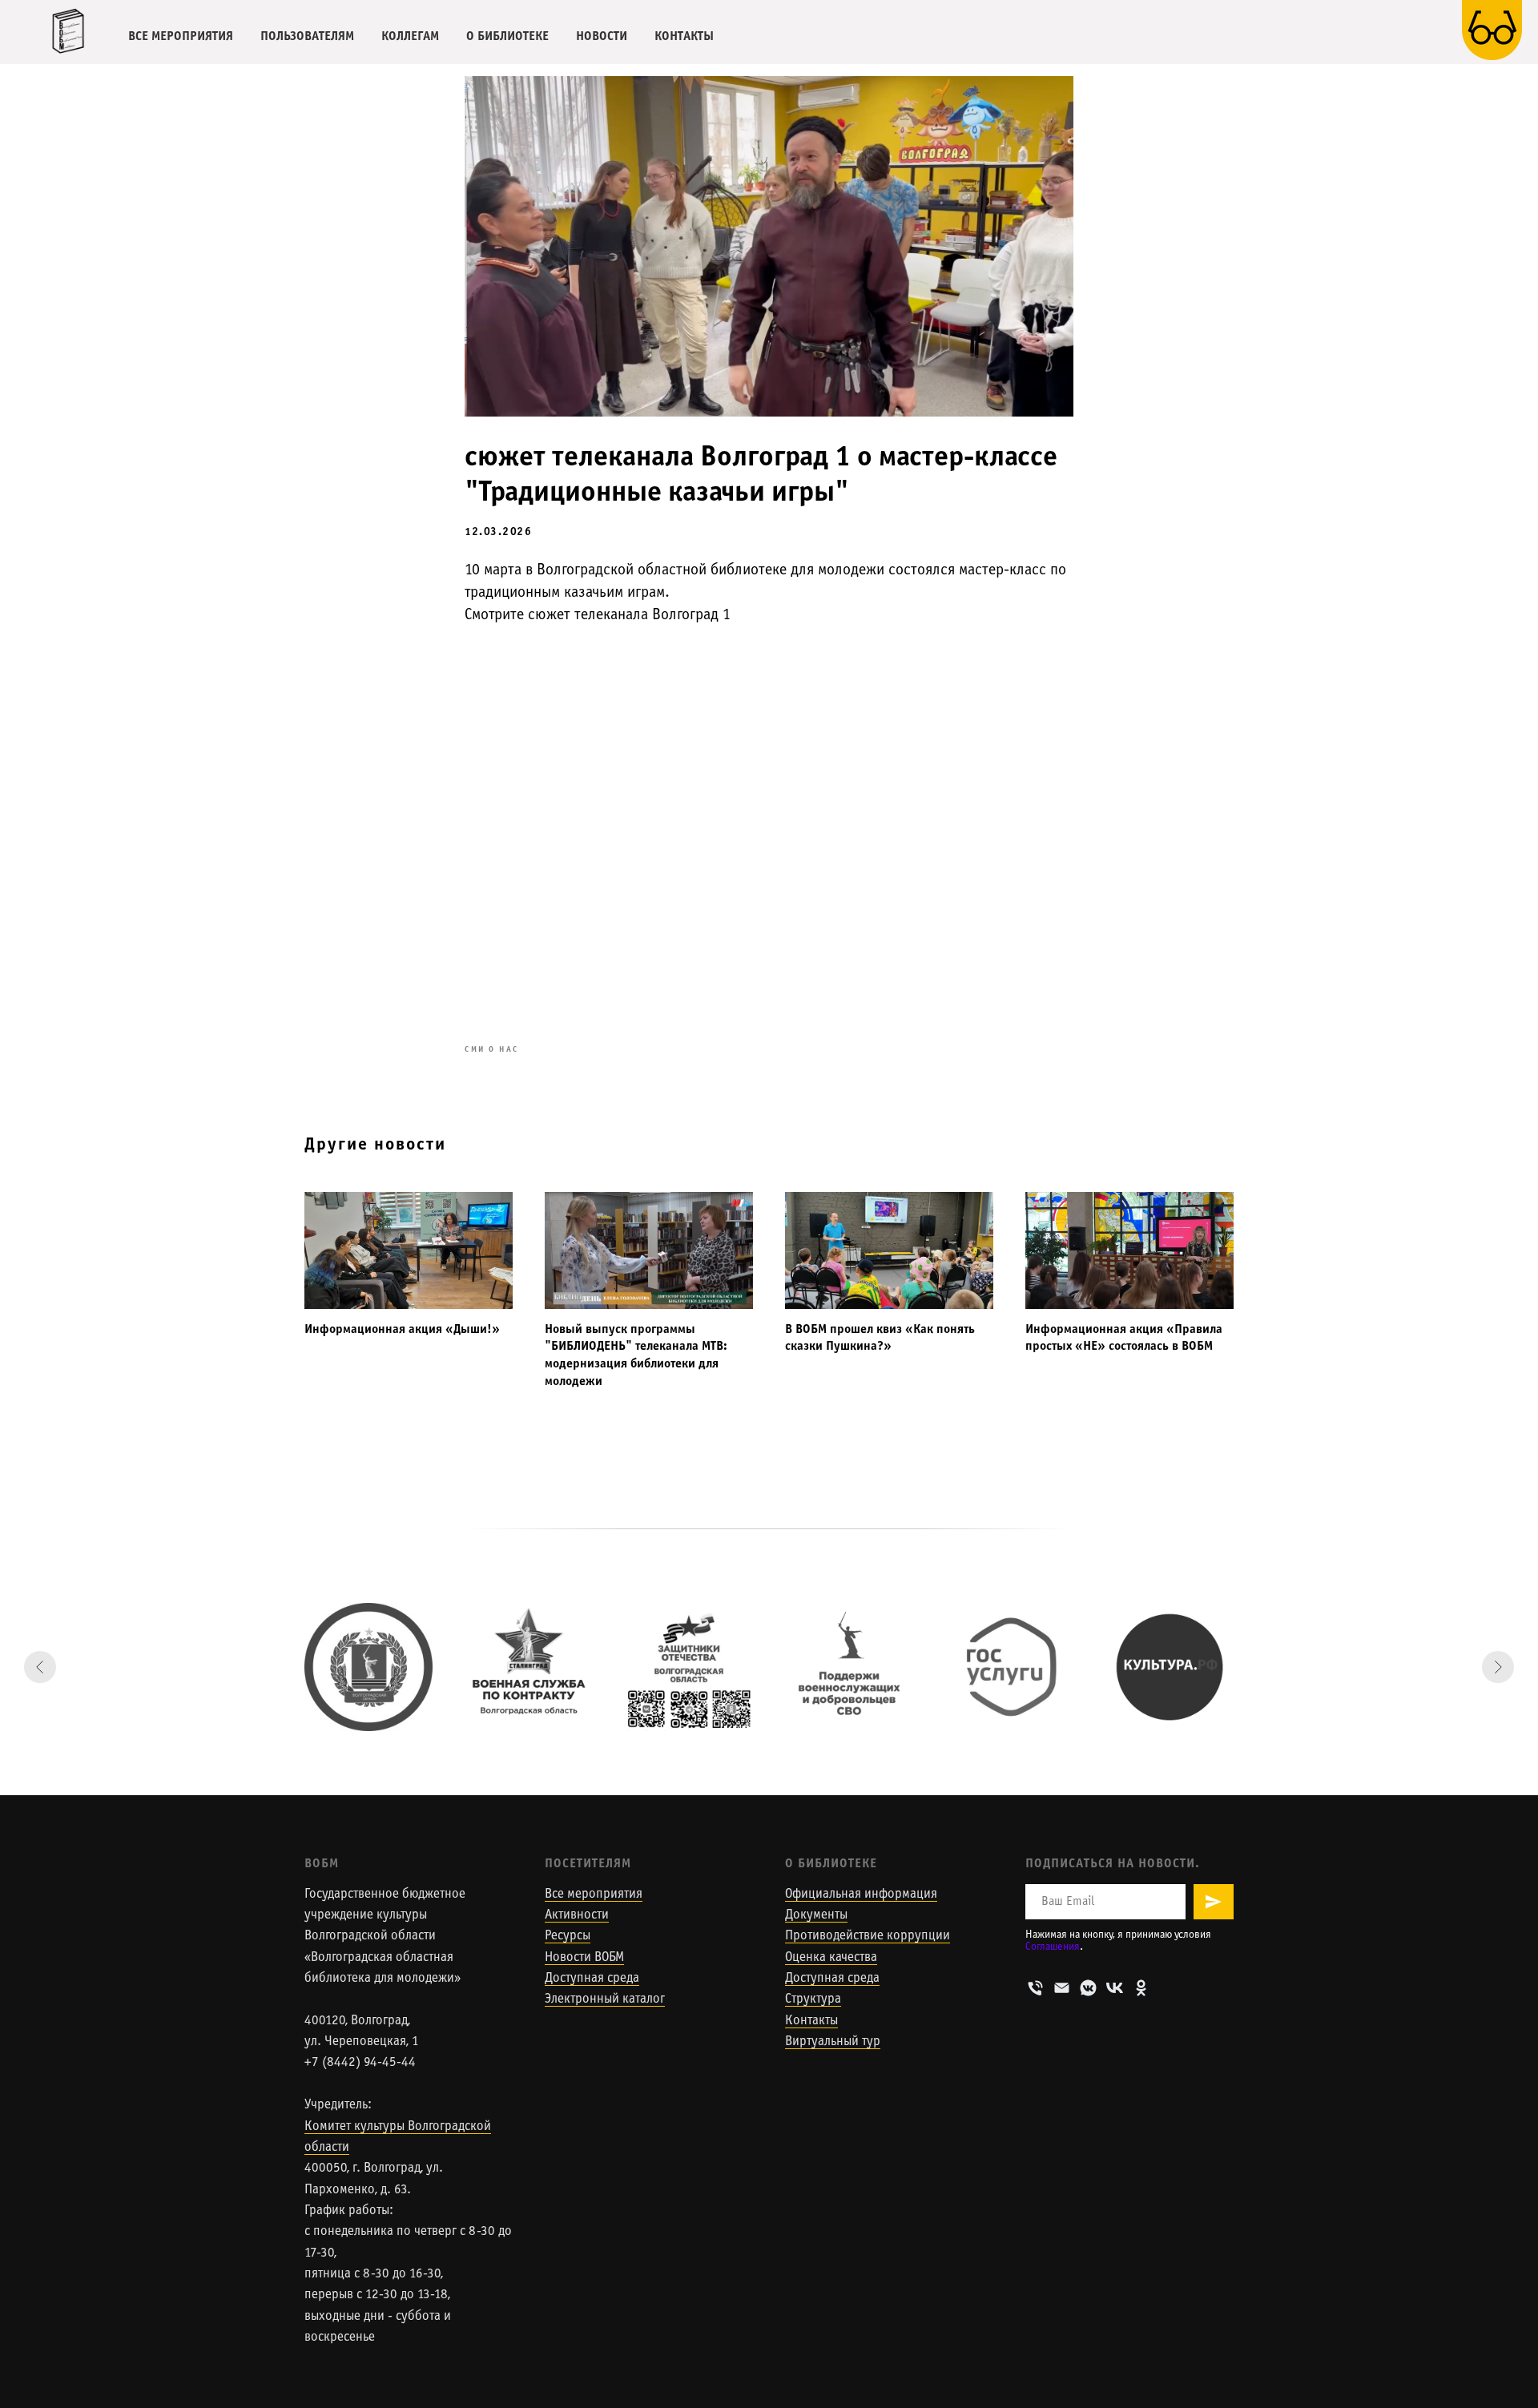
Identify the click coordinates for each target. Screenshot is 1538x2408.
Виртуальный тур (833, 2042)
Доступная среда (592, 1979)
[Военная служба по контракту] (529, 1667)
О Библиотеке (831, 1864)
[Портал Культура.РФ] (1170, 1667)
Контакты (811, 2021)
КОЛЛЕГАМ (410, 36)
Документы (816, 1915)
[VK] (1115, 1988)
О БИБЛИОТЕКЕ (507, 36)
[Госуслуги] (1009, 1667)
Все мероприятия (594, 1895)
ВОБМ (322, 1864)
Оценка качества (831, 1958)
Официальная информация (861, 1895)
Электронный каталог (605, 1999)
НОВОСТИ (602, 36)
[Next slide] (1498, 1667)
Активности (577, 1915)
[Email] (1062, 1988)
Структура (813, 1999)
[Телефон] (1035, 1988)
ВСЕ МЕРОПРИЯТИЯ (181, 36)
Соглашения (1053, 1947)
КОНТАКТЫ (684, 36)
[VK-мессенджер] (1088, 1988)
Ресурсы (568, 1936)
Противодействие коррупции (868, 1936)
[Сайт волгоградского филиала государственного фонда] (689, 1667)
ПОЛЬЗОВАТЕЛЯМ (307, 36)
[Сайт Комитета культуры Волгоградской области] (368, 1667)
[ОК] (1141, 1988)
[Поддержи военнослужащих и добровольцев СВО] (849, 1667)
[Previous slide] (40, 1667)
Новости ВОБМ (584, 1958)
